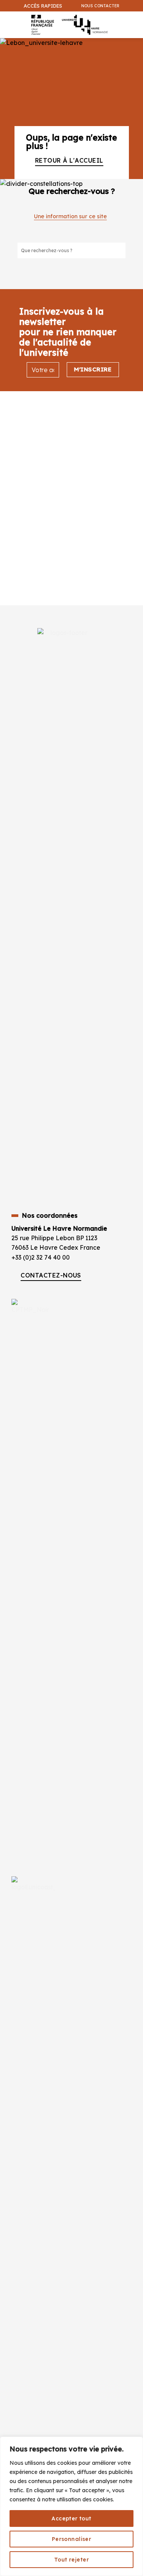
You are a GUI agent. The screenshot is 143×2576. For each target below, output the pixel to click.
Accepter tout (71, 2518)
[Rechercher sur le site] (119, 250)
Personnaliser (71, 2539)
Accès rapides (43, 6)
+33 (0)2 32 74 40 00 (41, 1257)
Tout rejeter (71, 2560)
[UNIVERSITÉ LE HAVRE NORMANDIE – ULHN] (68, 25)
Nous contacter (100, 6)
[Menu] (8, 21)
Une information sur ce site (70, 216)
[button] (133, 44)
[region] (71, 2506)
